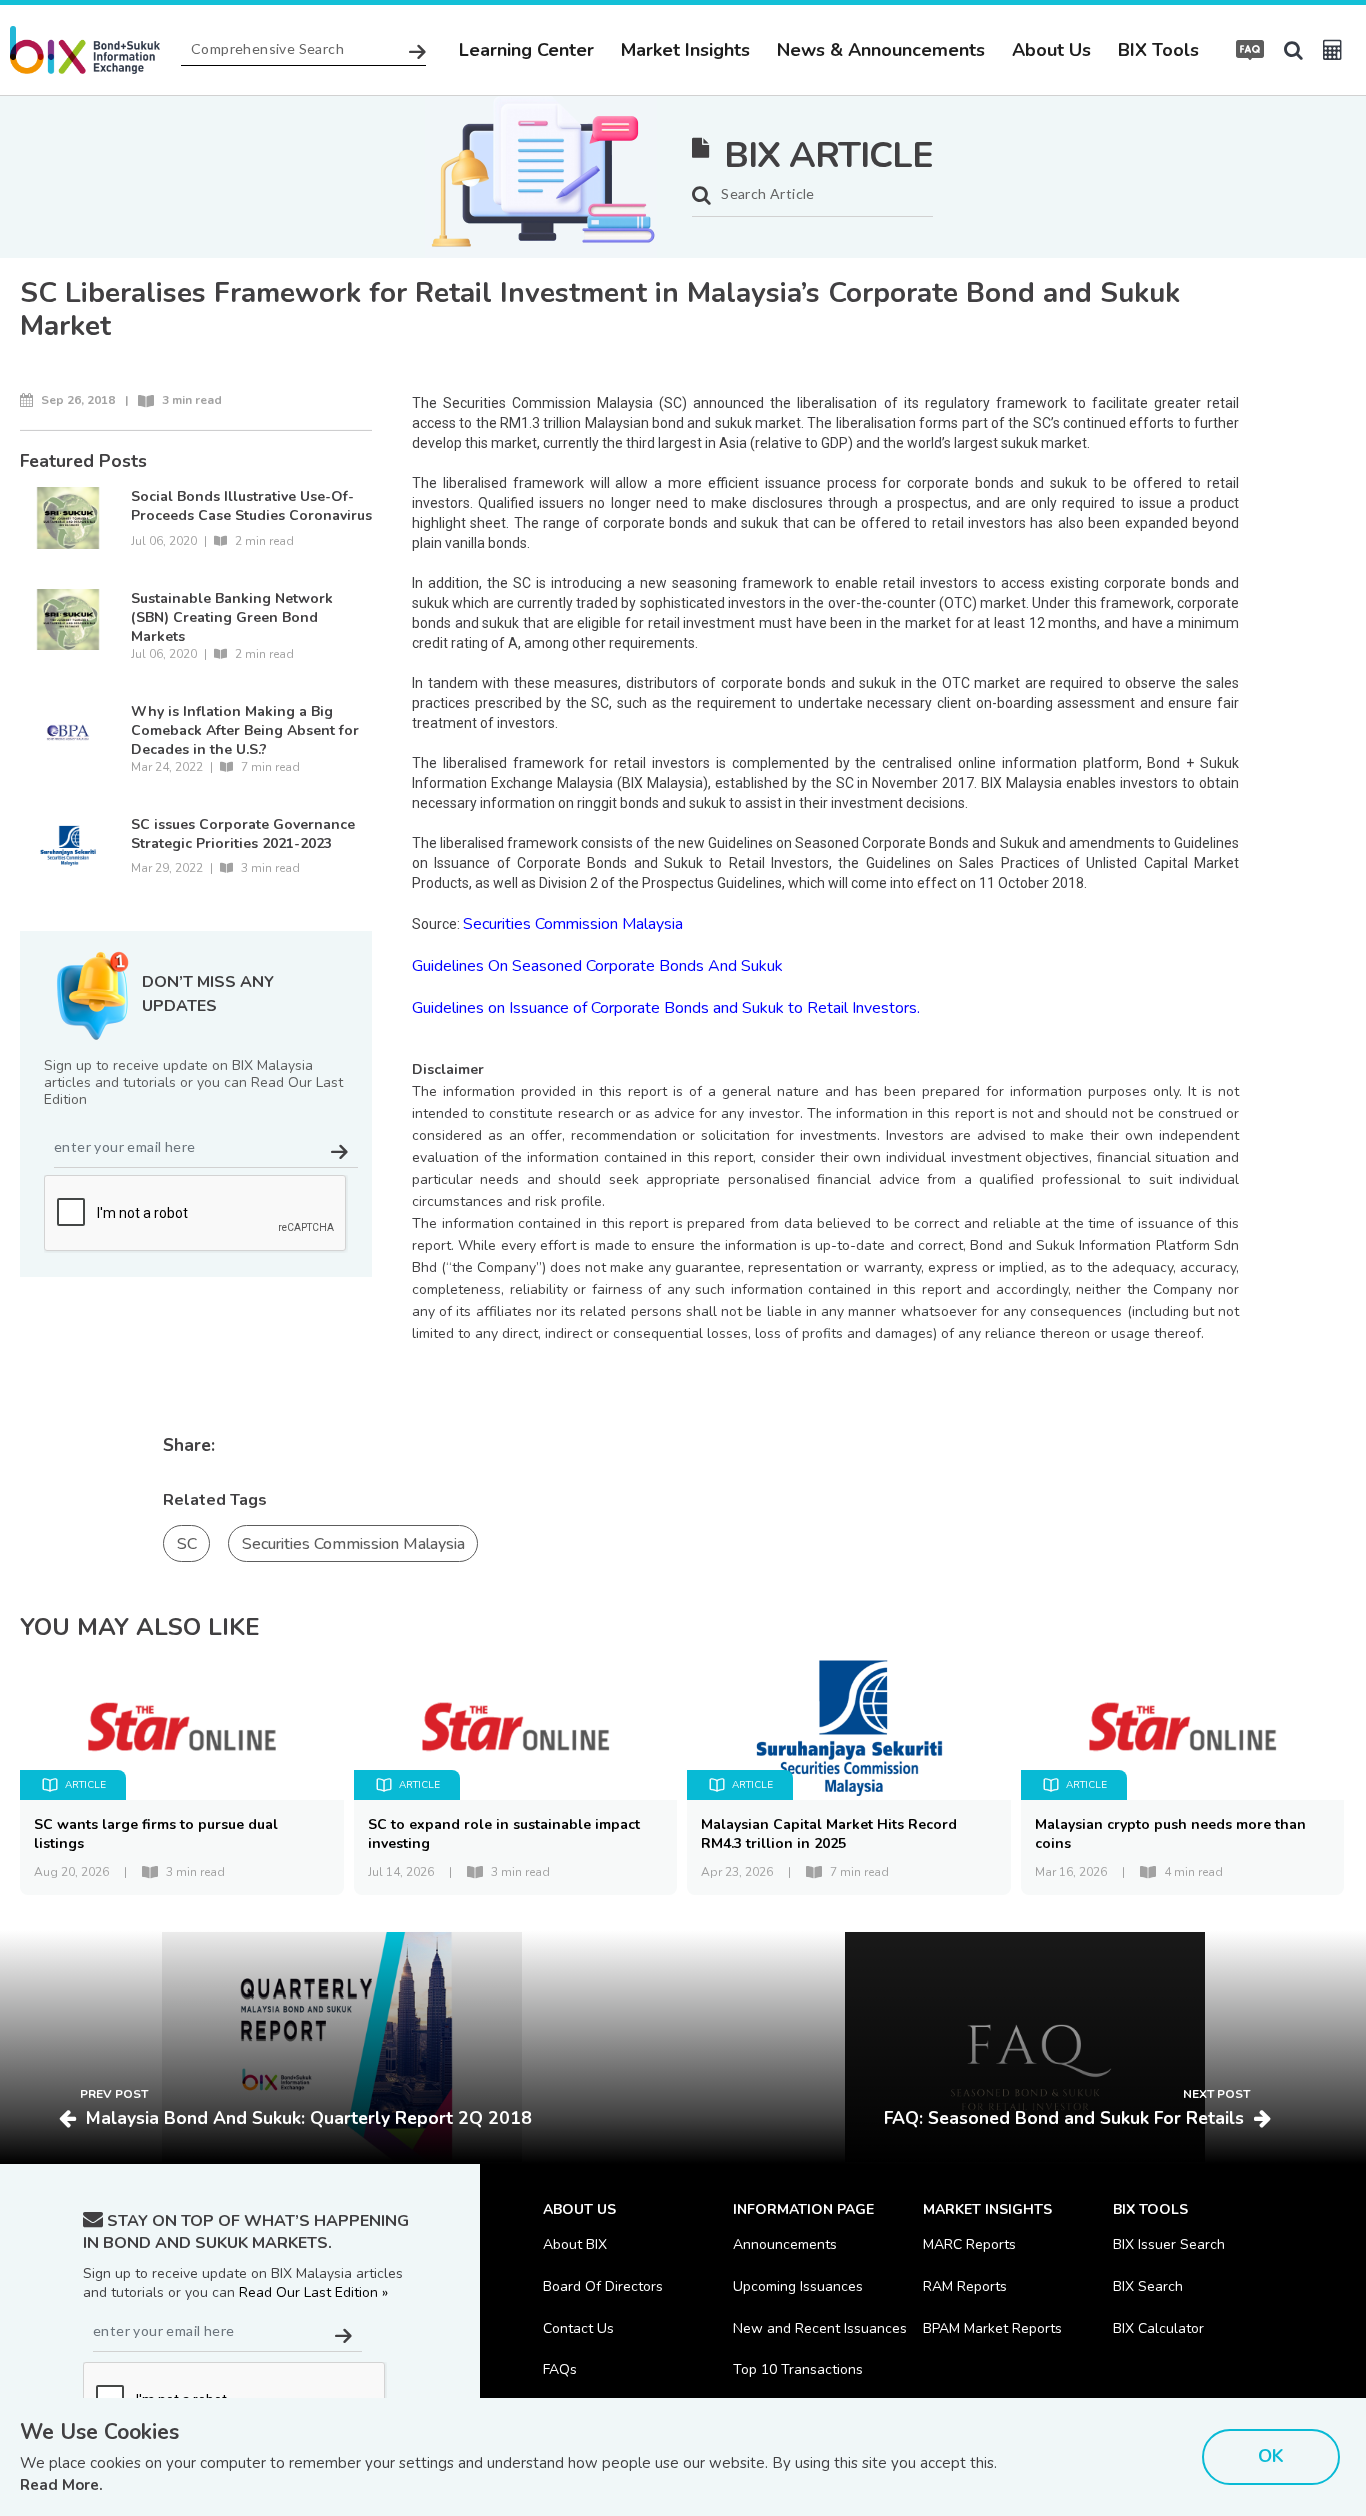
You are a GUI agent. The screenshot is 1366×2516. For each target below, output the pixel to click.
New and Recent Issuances (820, 2328)
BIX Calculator (1158, 2328)
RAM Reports (965, 2286)
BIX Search (1148, 2286)
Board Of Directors (603, 2286)
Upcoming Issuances (798, 2286)
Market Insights (685, 50)
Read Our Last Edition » (313, 2292)
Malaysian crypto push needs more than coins (1170, 1834)
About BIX (575, 2244)
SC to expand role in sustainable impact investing (504, 1834)
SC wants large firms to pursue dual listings (156, 1834)
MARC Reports (969, 2244)
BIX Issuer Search (1169, 2244)
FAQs (560, 2369)
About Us (1051, 50)
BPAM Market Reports (992, 2328)
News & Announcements (881, 50)
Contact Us (578, 2328)
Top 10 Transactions (798, 2369)
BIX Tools (1158, 50)
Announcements (785, 2244)
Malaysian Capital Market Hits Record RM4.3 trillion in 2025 (829, 1834)
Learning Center (526, 50)
